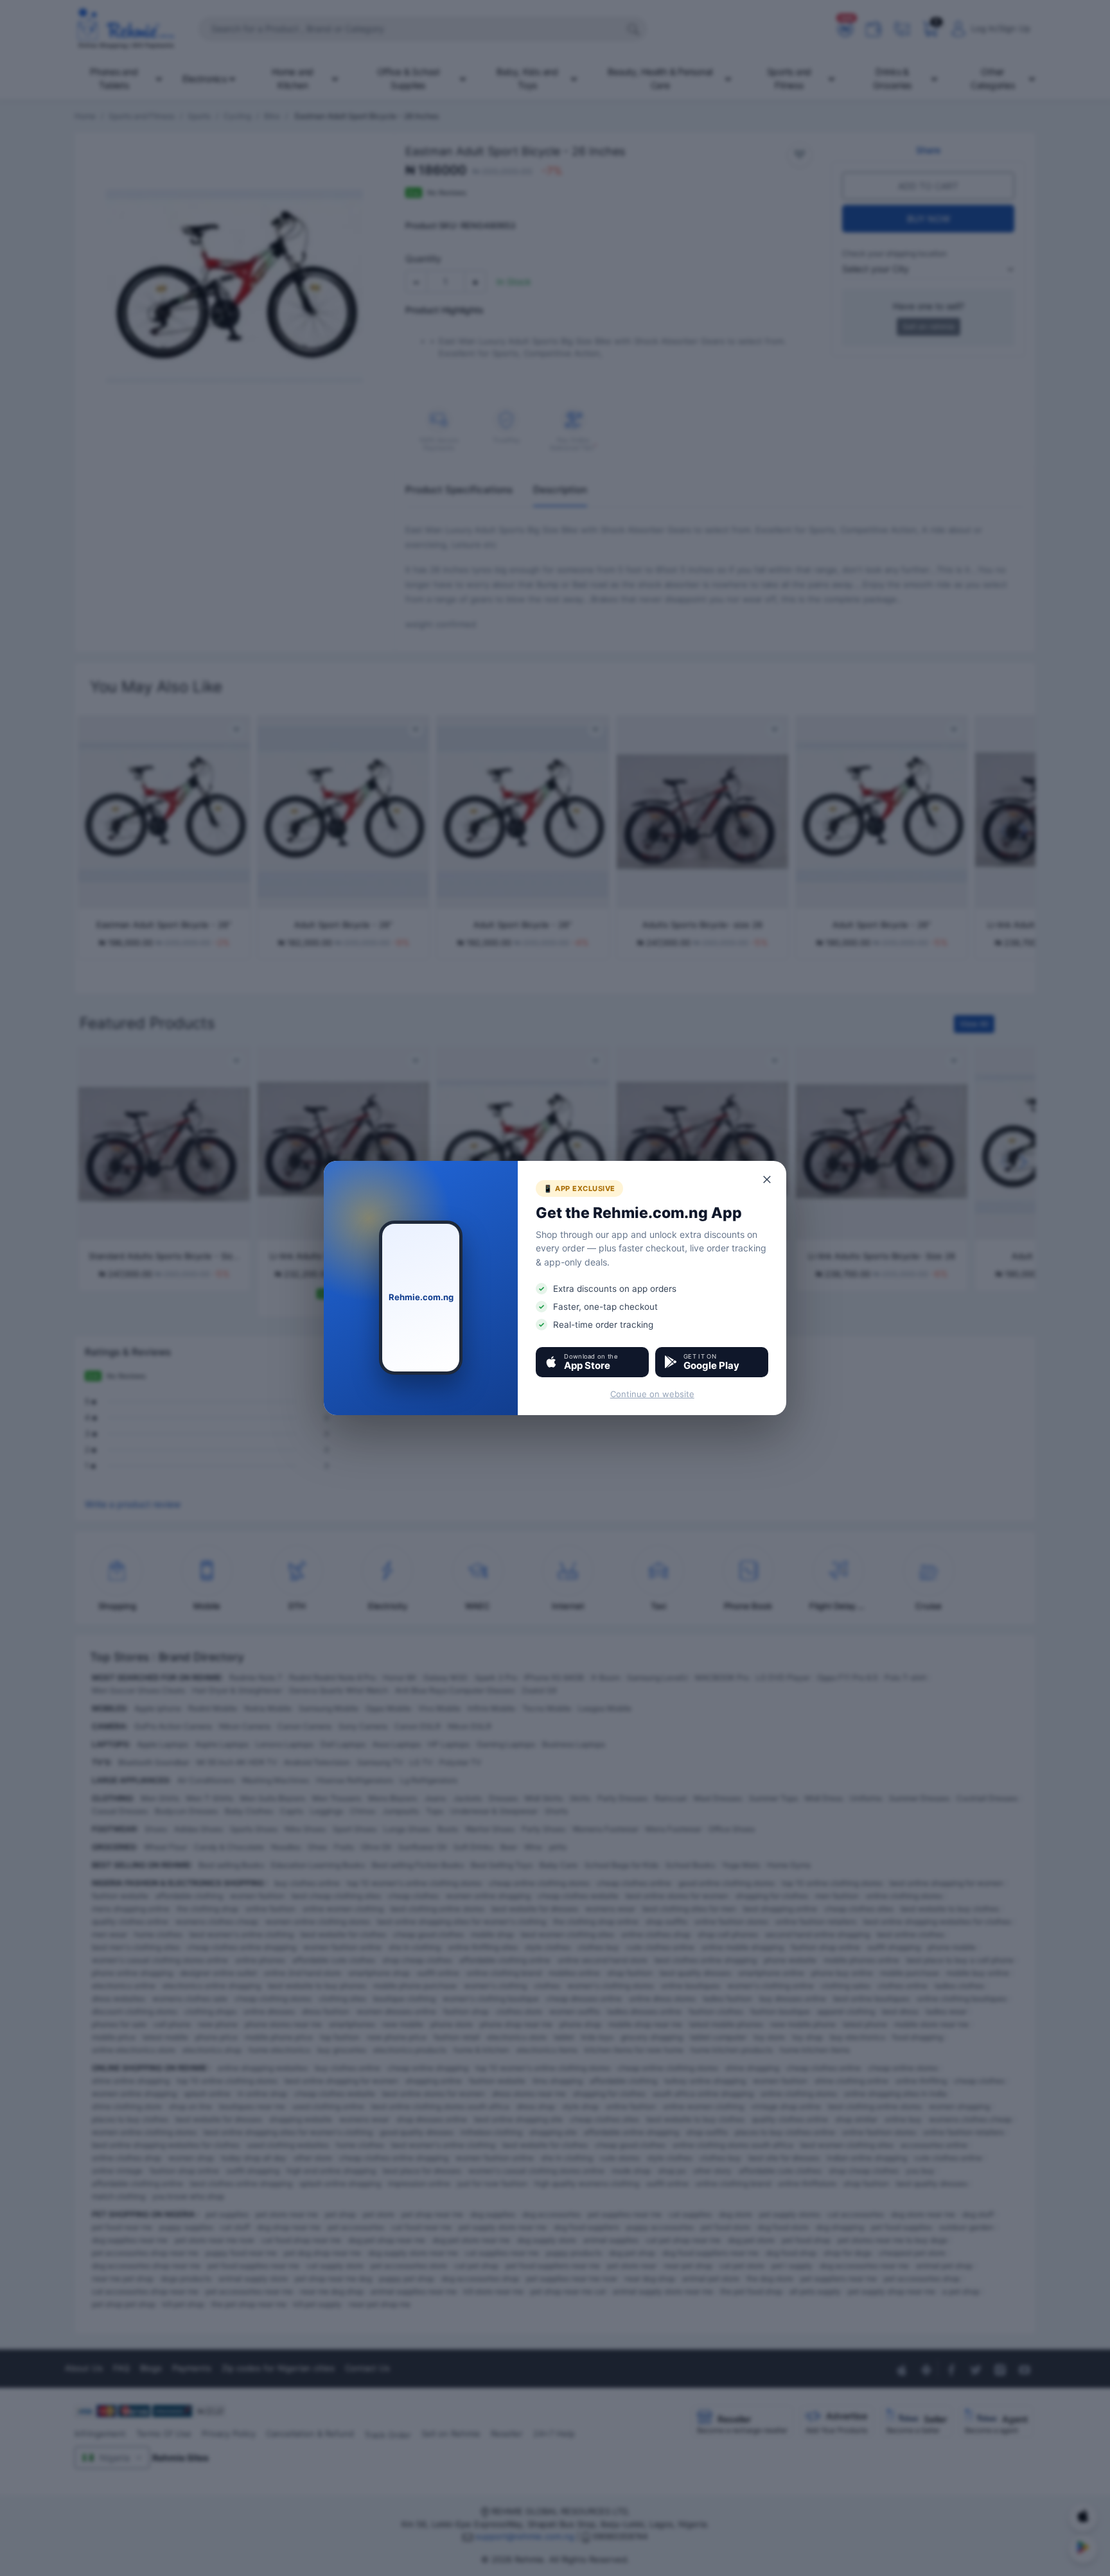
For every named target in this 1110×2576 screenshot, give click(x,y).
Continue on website (652, 1394)
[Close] (768, 1179)
